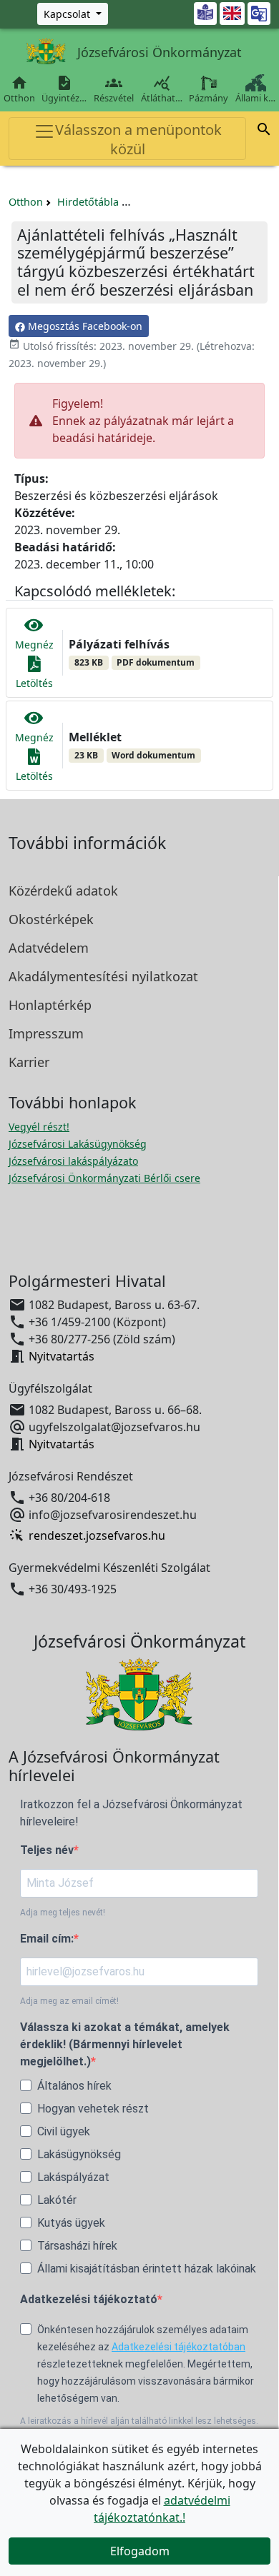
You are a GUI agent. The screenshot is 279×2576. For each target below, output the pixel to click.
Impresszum (46, 1033)
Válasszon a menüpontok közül (138, 139)
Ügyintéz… (64, 89)
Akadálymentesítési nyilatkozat (103, 976)
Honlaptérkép (50, 1005)
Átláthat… (162, 89)
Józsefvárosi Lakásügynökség (78, 1144)
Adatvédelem (49, 948)
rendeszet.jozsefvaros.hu (97, 1535)
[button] (264, 131)
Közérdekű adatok (63, 891)
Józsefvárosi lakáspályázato (73, 1161)
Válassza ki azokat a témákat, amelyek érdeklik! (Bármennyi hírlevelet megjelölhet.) (125, 2044)
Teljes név (47, 1850)
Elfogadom (140, 2551)
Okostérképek (51, 919)
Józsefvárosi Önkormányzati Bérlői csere (104, 1178)
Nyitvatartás (62, 1356)
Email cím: (47, 1939)
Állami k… (255, 98)
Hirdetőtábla (88, 202)
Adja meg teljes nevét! (63, 1913)
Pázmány (209, 98)
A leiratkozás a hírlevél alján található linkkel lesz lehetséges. (139, 2421)
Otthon (19, 89)
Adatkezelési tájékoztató (89, 2299)
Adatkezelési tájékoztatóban (178, 2347)
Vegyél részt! (39, 1127)
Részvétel (114, 89)
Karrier (29, 1062)
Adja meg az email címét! (69, 2001)
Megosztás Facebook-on (84, 326)
